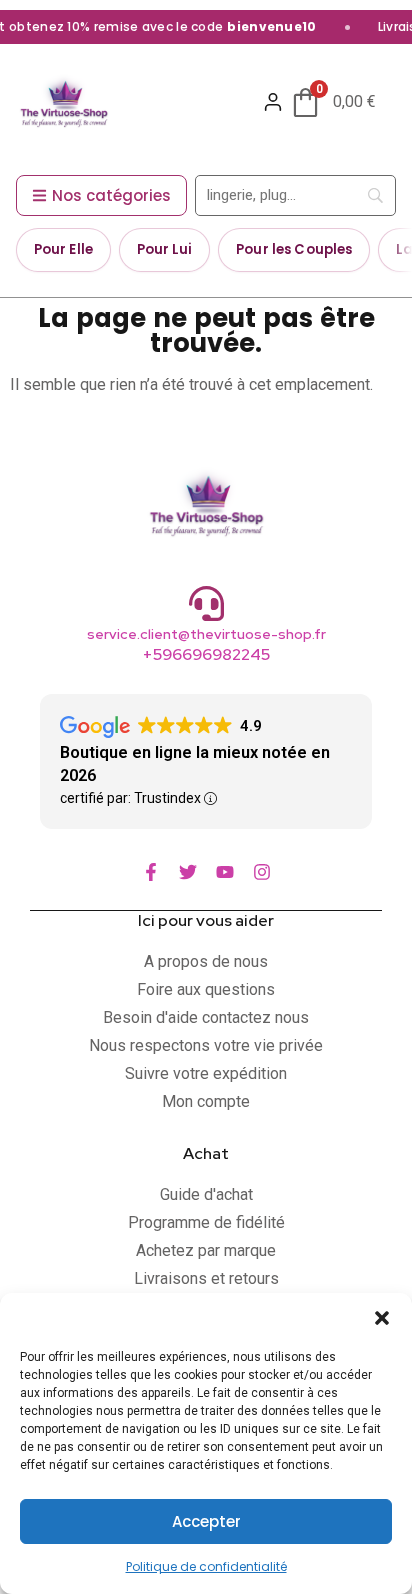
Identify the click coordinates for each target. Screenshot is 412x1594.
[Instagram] (262, 872)
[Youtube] (225, 872)
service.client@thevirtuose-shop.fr (206, 634)
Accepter (206, 1521)
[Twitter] (188, 872)
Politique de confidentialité (206, 1566)
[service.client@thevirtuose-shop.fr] (206, 603)
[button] (382, 1318)
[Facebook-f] (151, 872)
